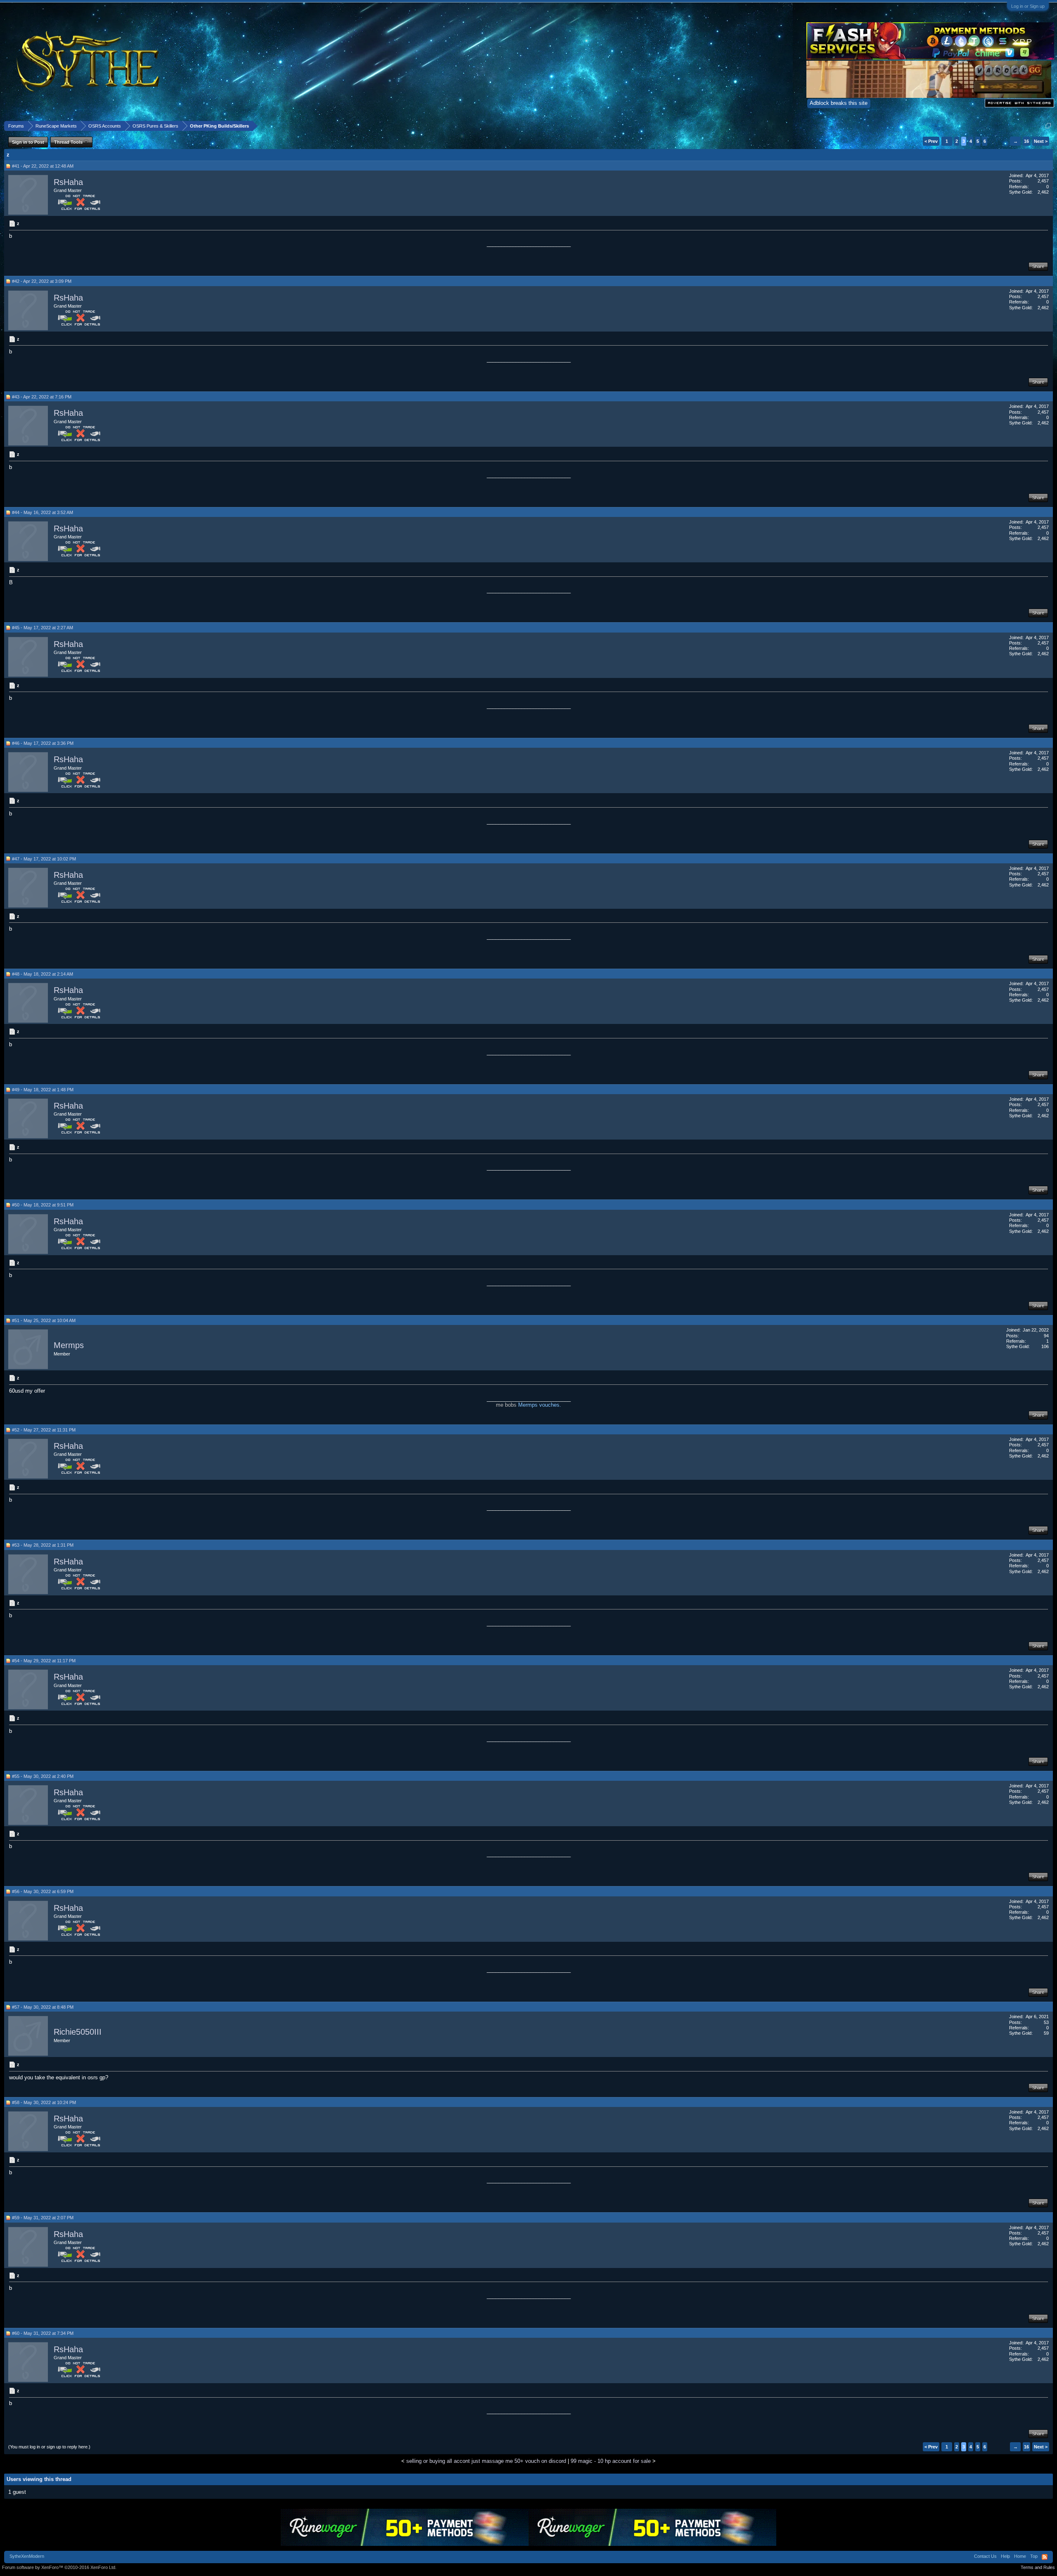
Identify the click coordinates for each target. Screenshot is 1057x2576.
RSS (1045, 2557)
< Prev (931, 141)
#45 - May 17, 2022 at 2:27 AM (43, 628)
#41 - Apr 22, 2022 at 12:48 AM (43, 166)
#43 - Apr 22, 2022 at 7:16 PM (42, 397)
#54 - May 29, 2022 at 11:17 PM (44, 1661)
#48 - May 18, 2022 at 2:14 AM (43, 974)
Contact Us (985, 2556)
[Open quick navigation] (1048, 126)
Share (1038, 266)
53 (1046, 2022)
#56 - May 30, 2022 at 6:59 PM (43, 1891)
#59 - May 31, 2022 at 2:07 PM (43, 2218)
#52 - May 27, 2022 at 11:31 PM (44, 1430)
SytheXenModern (27, 2556)
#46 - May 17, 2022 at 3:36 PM (43, 743)
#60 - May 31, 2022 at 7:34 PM (43, 2333)
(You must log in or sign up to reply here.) (49, 2447)
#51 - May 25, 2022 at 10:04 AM (44, 1320)
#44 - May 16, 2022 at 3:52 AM (43, 512)
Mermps (69, 1346)
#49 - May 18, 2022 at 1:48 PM (43, 1090)
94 (1046, 1336)
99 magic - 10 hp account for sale (611, 2461)
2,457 (1043, 181)
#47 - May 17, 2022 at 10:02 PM (44, 859)
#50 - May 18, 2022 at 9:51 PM (43, 1205)
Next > (1041, 141)
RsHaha (68, 182)
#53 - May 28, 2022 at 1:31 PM (43, 1545)
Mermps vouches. (540, 1405)
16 (1026, 141)
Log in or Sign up (1028, 6)
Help (1005, 2556)
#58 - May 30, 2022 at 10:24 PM (44, 2102)
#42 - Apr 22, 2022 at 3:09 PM (42, 281)
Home (1020, 2556)
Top (1034, 2556)
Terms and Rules (1038, 2567)
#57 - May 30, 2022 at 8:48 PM (43, 2007)
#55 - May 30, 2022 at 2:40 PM (43, 1776)
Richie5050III (78, 2032)
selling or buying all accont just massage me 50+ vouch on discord (486, 2461)
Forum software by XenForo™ (59, 2567)
